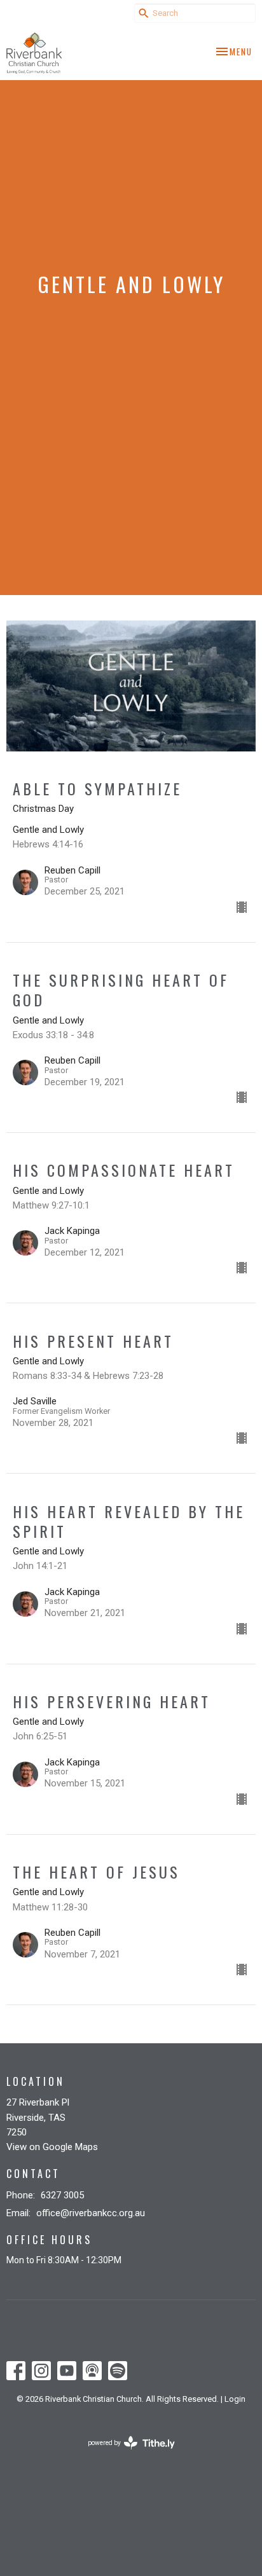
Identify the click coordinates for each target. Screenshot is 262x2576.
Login (235, 2399)
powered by (124, 2454)
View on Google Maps (52, 2147)
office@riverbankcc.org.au (91, 2213)
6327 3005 (62, 2195)
